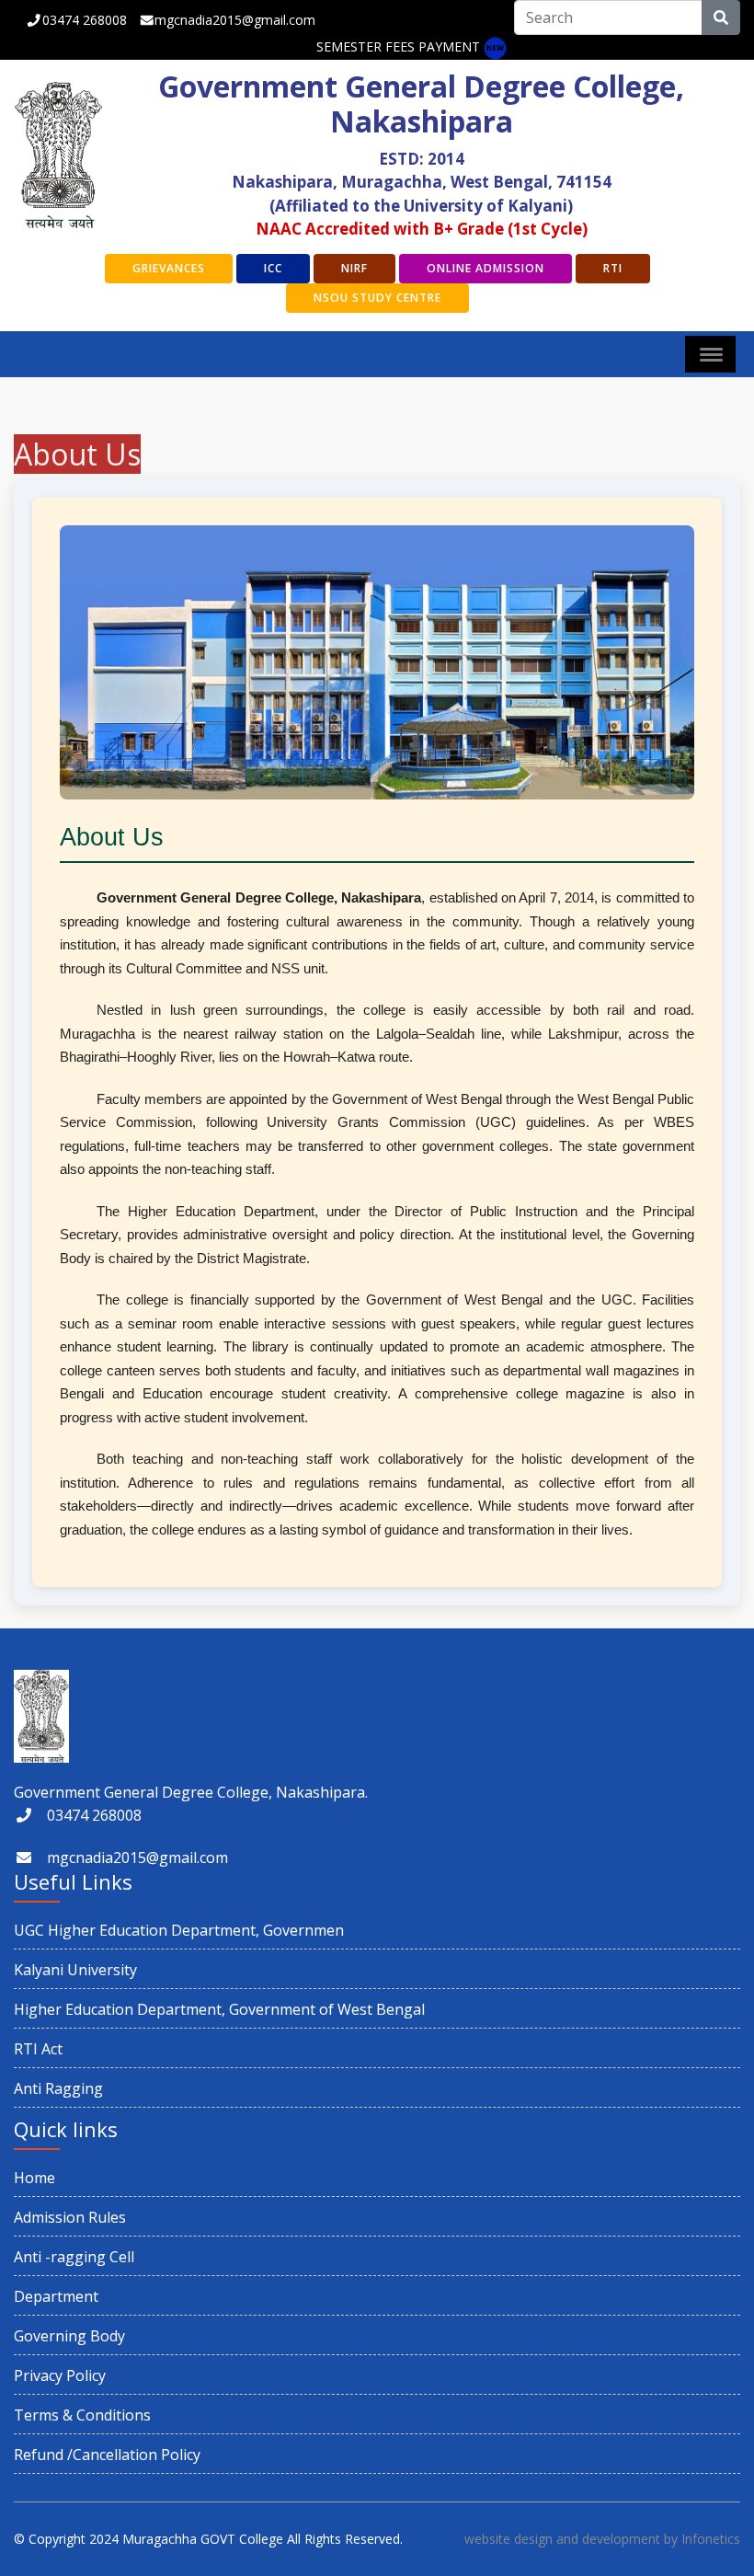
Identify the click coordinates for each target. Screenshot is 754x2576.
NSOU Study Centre (377, 298)
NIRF (354, 268)
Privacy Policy (60, 2375)
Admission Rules (70, 2217)
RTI (613, 268)
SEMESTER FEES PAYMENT (398, 46)
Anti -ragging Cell (74, 2257)
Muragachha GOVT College (203, 2539)
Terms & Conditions (82, 2415)
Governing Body (69, 2336)
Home (34, 2178)
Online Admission (486, 268)
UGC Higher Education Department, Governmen (179, 1930)
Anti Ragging (58, 2088)
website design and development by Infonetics (602, 2539)
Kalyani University (75, 1970)
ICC (273, 268)
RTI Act (38, 2049)
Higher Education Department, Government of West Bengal (219, 2009)
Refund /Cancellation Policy (107, 2455)
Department (56, 2296)
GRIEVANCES (169, 268)
